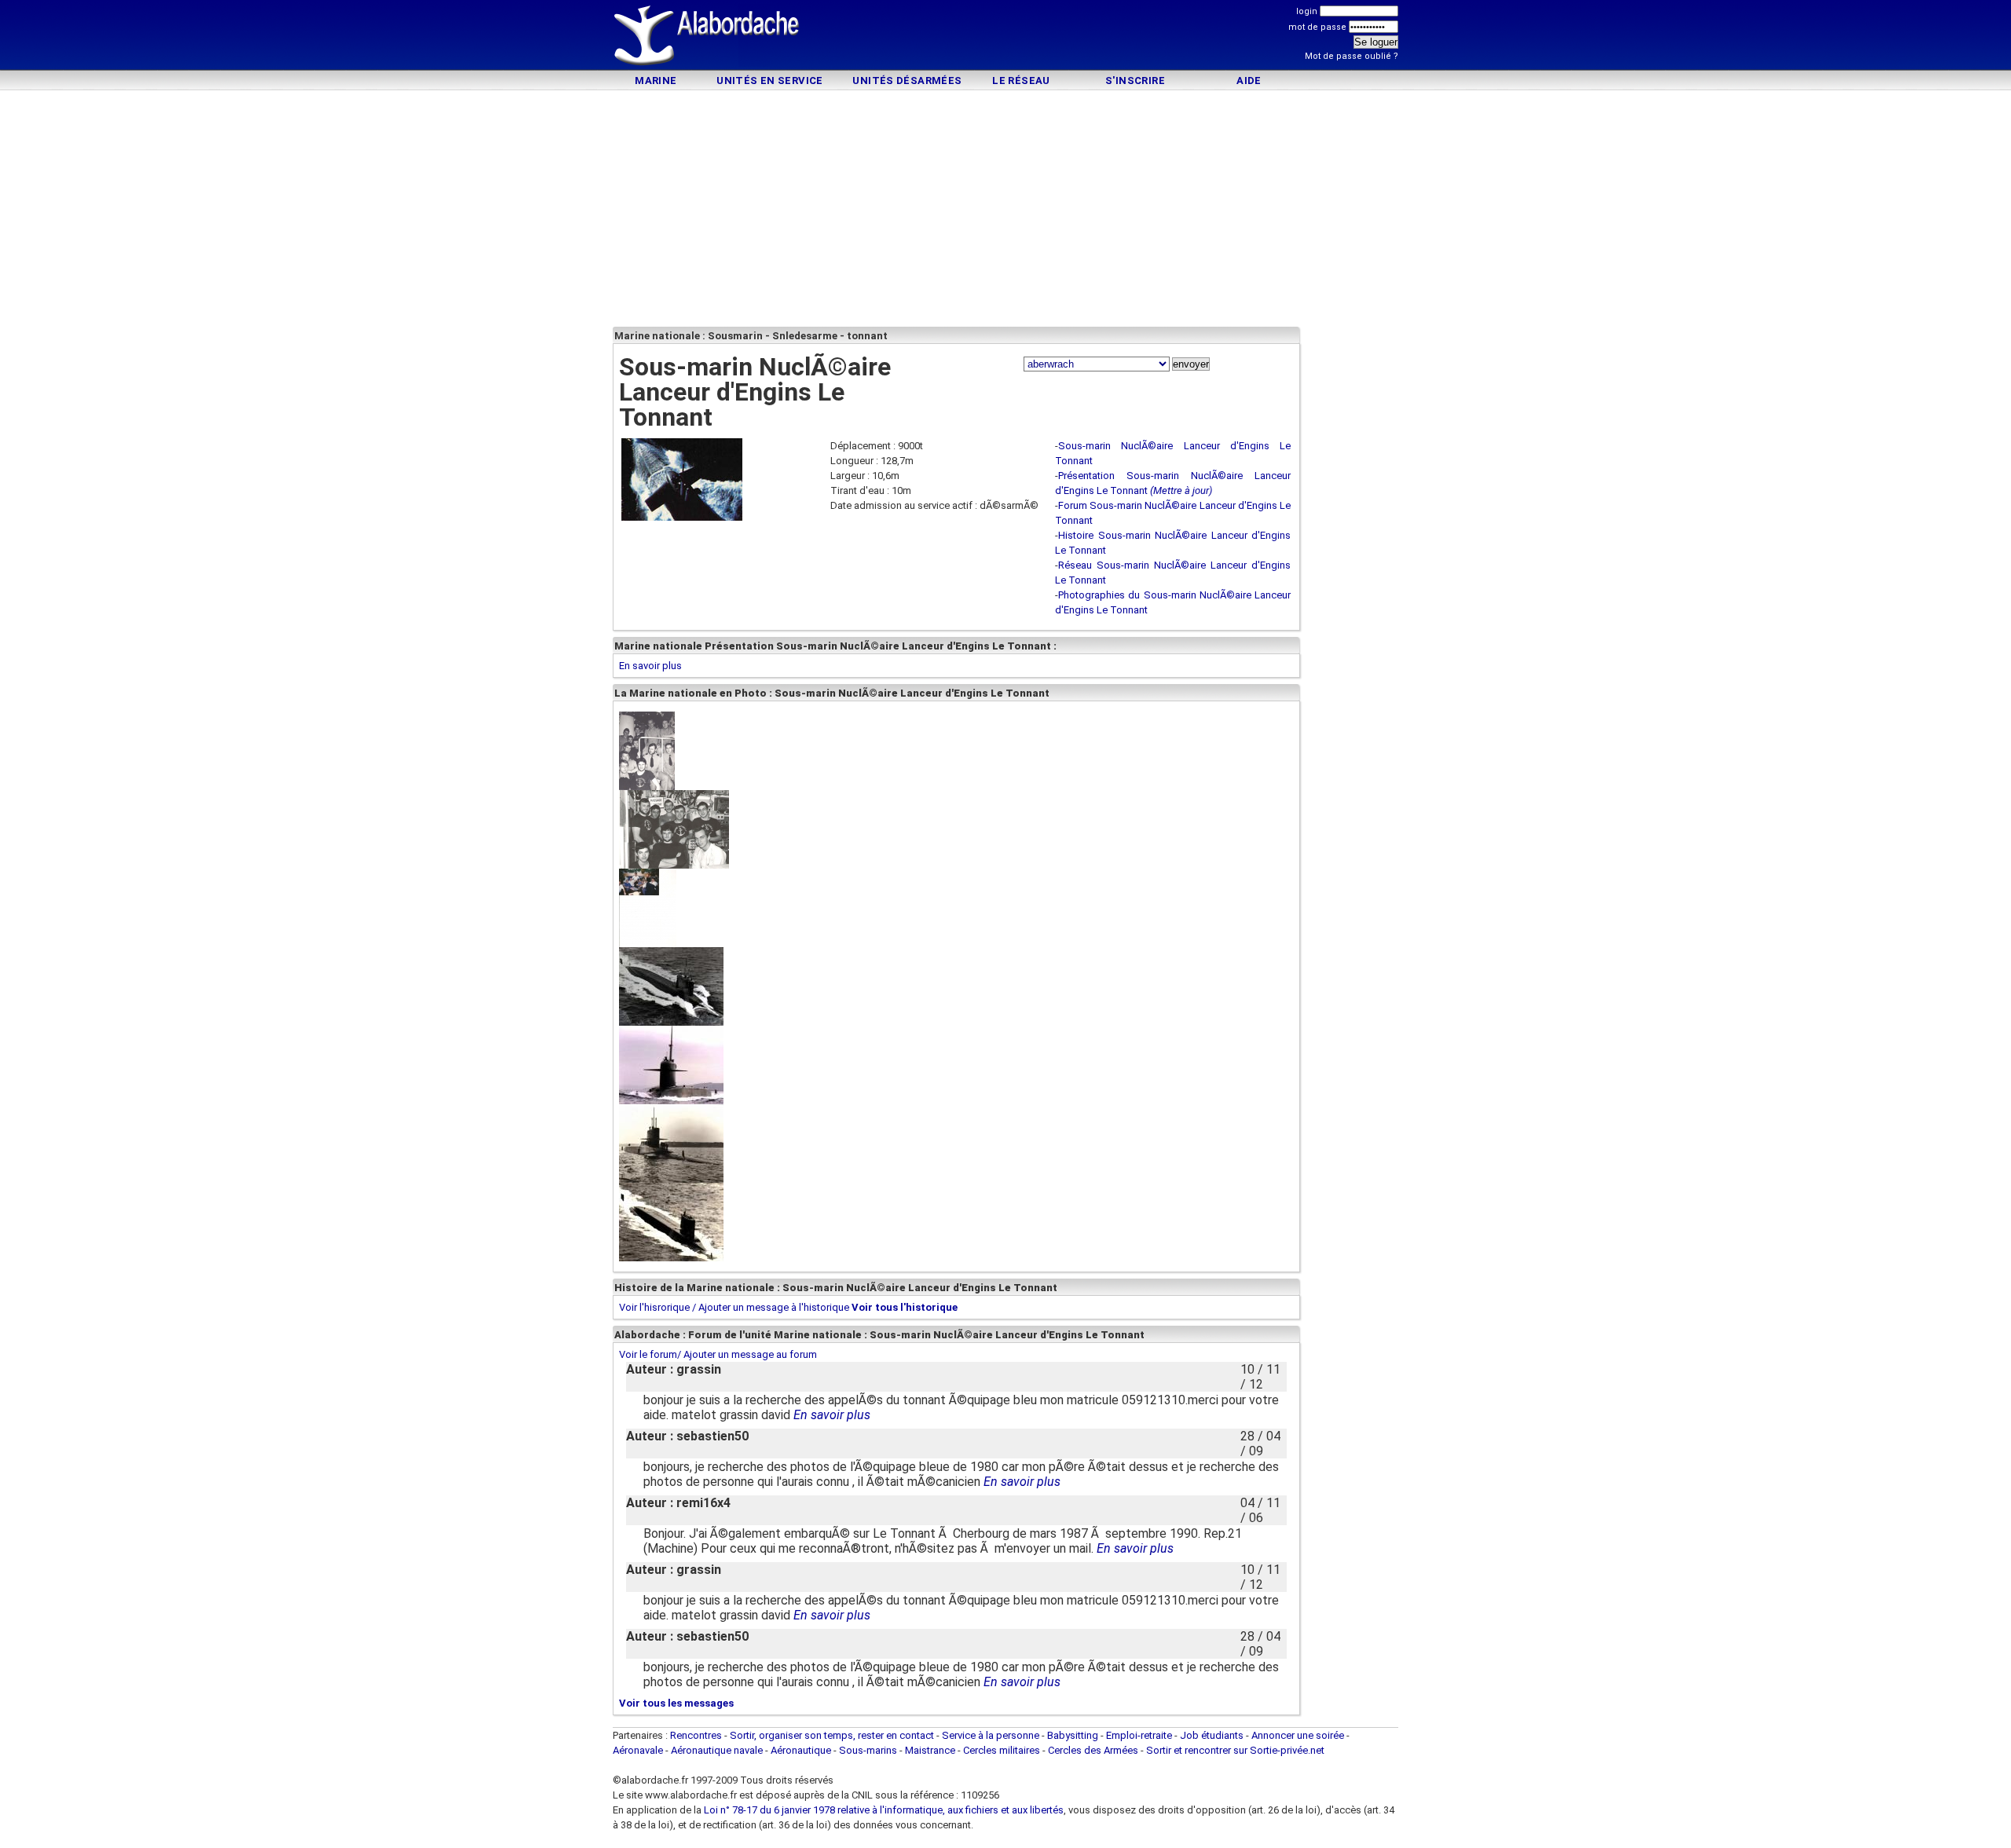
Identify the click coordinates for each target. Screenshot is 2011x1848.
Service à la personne (991, 1735)
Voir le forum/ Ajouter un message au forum (718, 1354)
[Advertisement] (1005, 37)
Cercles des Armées (1093, 1750)
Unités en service (770, 81)
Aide (1249, 81)
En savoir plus (650, 666)
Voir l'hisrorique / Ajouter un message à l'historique (734, 1307)
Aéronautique (802, 1750)
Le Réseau (1021, 81)
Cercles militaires (1002, 1750)
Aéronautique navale (717, 1750)
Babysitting (1073, 1735)
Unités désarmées (907, 81)
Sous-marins (868, 1750)
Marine (656, 81)
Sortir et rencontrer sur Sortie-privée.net (1235, 1750)
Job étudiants (1212, 1735)
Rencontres (696, 1735)
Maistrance (930, 1750)
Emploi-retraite (1139, 1735)
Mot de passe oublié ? (1352, 56)
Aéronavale (638, 1750)
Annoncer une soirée (1298, 1735)
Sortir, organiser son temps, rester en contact (832, 1735)
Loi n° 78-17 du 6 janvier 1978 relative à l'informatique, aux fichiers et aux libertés (883, 1810)
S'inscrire (1135, 81)
